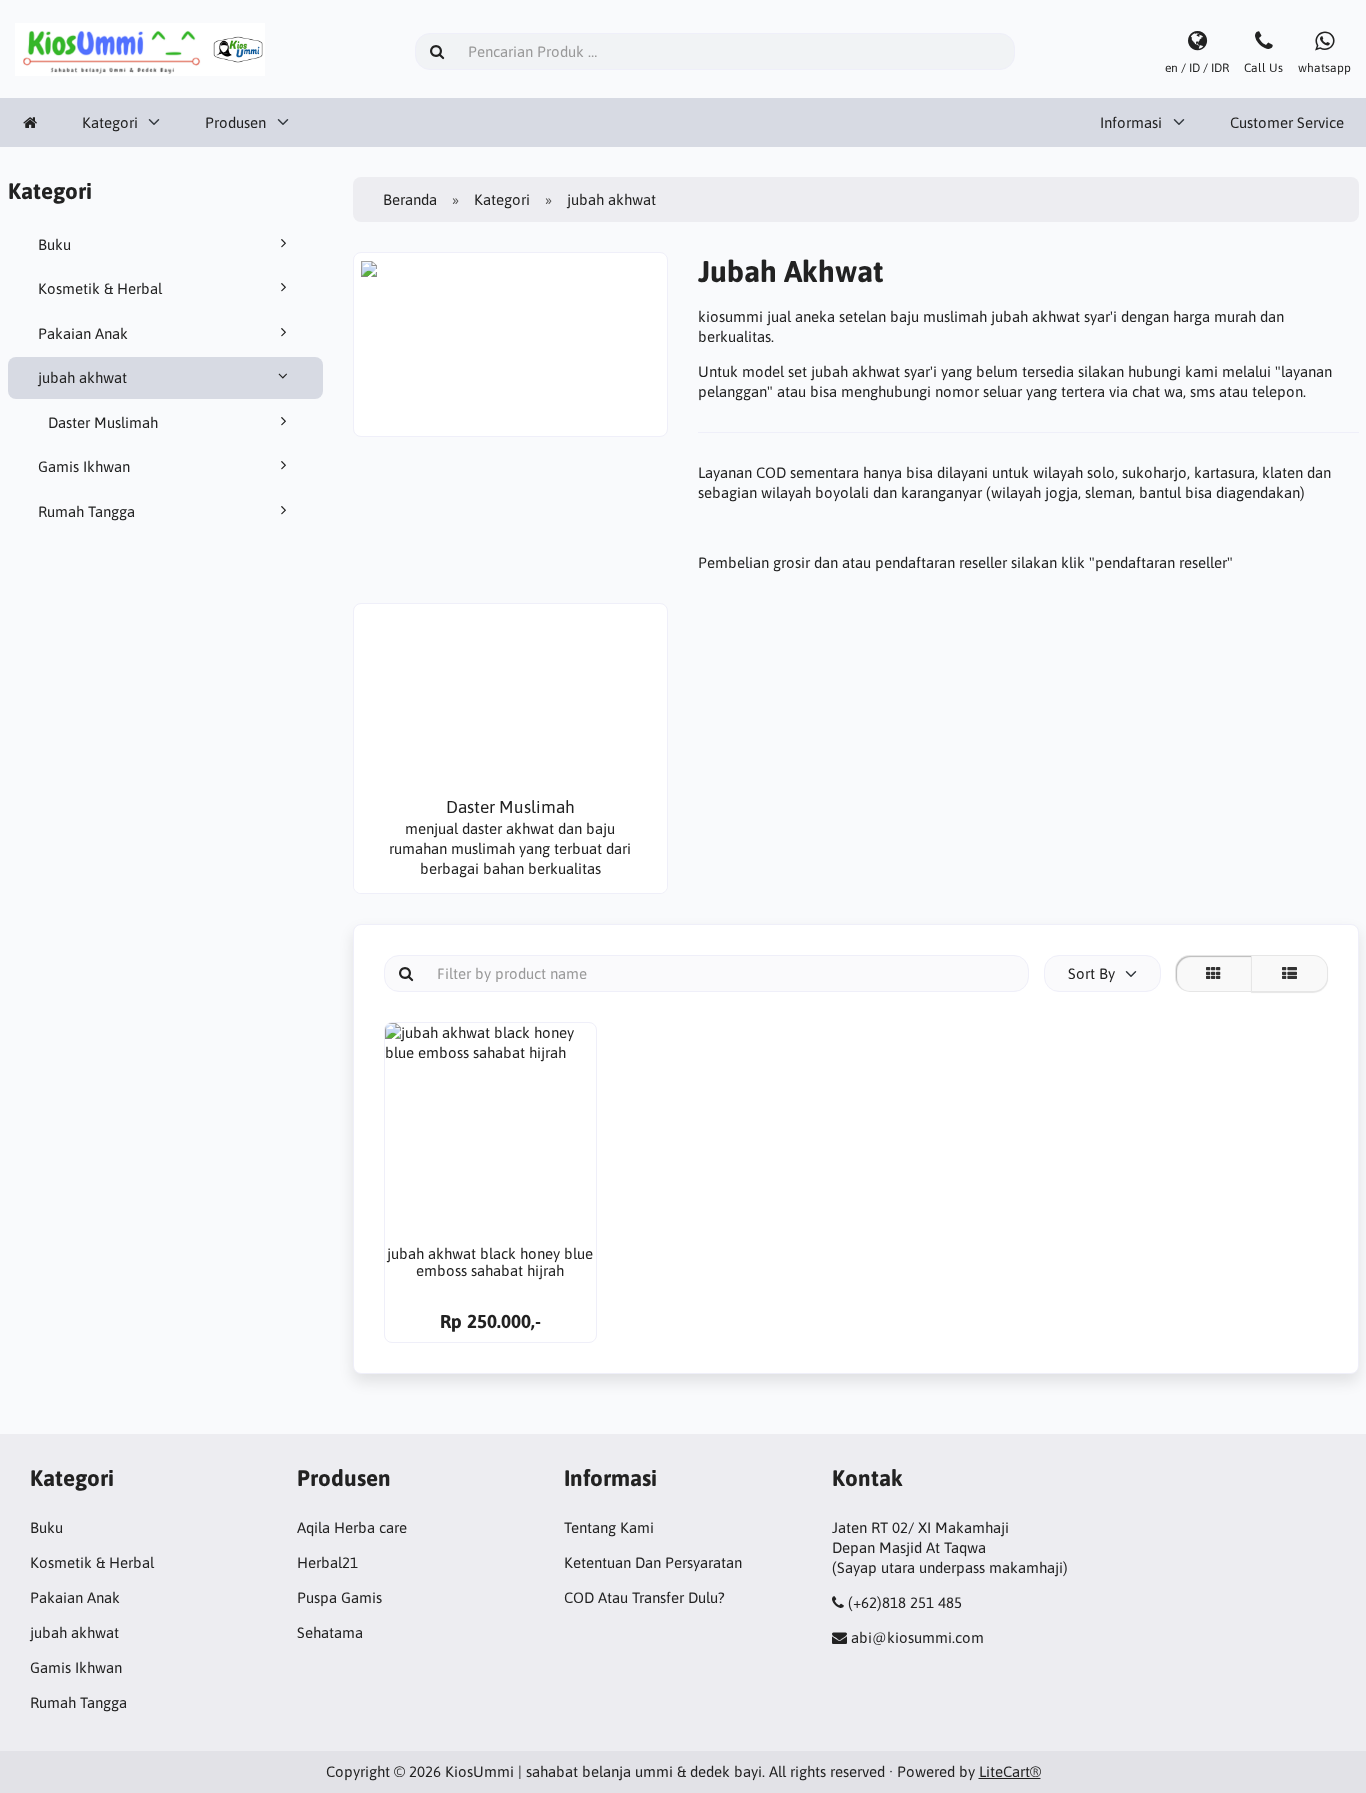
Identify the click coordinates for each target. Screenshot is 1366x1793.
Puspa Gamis (339, 1597)
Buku (54, 244)
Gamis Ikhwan (84, 466)
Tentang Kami (609, 1527)
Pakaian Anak (83, 333)
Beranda (410, 199)
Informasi (1131, 122)
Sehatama (330, 1632)
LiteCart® (1010, 1771)
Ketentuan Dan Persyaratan (653, 1562)
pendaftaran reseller (1161, 562)
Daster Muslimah (103, 422)
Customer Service (1287, 122)
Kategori (110, 122)
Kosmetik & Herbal (100, 288)
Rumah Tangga (86, 511)
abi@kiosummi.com (917, 1637)
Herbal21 (327, 1562)
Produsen (235, 122)
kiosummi (732, 316)
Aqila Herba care (352, 1527)
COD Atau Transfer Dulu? (644, 1597)
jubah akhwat (82, 377)
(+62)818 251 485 (905, 1602)
